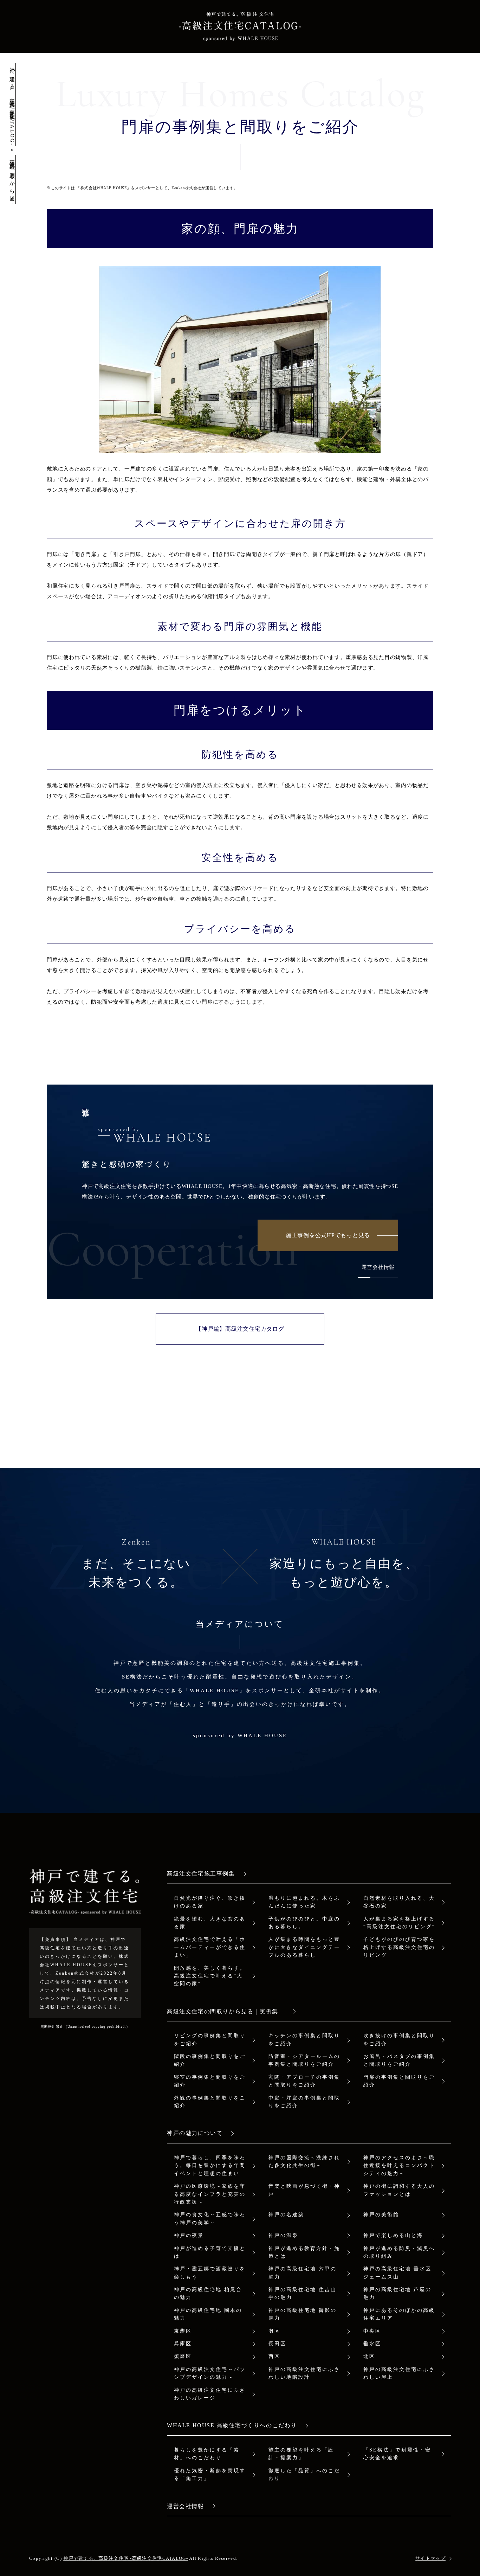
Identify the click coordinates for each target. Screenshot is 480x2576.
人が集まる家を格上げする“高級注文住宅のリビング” (399, 1923)
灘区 (274, 2331)
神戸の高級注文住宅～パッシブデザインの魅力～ (210, 2373)
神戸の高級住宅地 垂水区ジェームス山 (397, 2273)
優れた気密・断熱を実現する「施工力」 (210, 2475)
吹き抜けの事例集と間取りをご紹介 (399, 2040)
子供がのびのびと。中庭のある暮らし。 (304, 1923)
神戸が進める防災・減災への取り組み (399, 2252)
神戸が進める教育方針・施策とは (304, 2252)
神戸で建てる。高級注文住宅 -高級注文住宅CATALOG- (126, 2558)
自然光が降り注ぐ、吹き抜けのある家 (210, 1902)
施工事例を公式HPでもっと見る (328, 1235)
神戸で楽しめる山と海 (393, 2235)
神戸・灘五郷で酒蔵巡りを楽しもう (210, 2273)
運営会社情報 (378, 1267)
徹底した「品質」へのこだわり (304, 2475)
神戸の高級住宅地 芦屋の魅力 (397, 2293)
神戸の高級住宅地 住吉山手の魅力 (303, 2293)
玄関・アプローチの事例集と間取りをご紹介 (304, 2081)
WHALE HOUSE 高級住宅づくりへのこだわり (232, 2425)
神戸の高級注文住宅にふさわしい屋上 (399, 2373)
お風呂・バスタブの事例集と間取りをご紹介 (399, 2060)
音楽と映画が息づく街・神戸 (304, 2190)
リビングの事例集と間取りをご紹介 (210, 2040)
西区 (274, 2356)
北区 (369, 2356)
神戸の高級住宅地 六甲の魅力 (303, 2273)
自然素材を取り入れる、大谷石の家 (399, 1902)
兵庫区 (183, 2344)
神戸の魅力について (195, 2133)
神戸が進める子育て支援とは (210, 2252)
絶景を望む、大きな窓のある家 (210, 1923)
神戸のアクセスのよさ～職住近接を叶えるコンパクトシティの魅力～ (399, 2166)
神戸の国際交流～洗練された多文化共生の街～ (304, 2162)
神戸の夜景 (189, 2235)
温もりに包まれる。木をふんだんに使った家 (304, 1902)
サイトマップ (430, 2558)
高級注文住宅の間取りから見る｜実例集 (226, 2011)
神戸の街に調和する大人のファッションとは (399, 2190)
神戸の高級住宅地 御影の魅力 (303, 2314)
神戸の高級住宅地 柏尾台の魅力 (208, 2293)
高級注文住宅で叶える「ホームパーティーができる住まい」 (210, 1947)
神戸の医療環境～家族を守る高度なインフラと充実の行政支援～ (210, 2194)
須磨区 (183, 2356)
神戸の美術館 (381, 2215)
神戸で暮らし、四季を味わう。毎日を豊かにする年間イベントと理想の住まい (210, 2166)
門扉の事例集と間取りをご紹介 (399, 2081)
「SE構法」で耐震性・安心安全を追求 (397, 2454)
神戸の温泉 (283, 2235)
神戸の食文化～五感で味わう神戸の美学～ (210, 2219)
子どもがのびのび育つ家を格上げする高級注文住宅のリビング (399, 1947)
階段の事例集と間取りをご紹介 (210, 2060)
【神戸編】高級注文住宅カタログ (240, 1329)
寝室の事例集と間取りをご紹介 (210, 2081)
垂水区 (372, 2344)
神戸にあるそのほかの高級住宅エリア (399, 2314)
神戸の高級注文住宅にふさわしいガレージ (210, 2394)
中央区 (372, 2331)
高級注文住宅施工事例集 (201, 1874)
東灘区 (183, 2331)
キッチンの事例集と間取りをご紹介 (304, 2040)
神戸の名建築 (286, 2215)
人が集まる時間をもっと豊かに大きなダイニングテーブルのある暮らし (304, 1947)
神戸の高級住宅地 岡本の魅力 (208, 2314)
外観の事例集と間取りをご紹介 (210, 2102)
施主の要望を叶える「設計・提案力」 (301, 2454)
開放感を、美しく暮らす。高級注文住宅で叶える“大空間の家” (210, 1976)
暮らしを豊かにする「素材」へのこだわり (207, 2454)
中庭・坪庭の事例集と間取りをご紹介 (304, 2102)
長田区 (277, 2344)
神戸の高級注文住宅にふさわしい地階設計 (304, 2373)
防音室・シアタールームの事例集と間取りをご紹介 (304, 2060)
